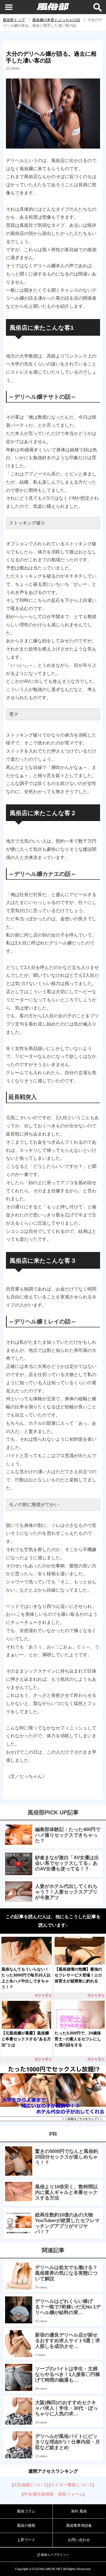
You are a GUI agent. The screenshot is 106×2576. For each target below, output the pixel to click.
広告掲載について (30, 2485)
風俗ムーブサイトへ (55, 2555)
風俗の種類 (26, 2525)
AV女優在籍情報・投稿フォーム (53, 2494)
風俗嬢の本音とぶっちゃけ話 (56, 20)
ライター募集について (72, 2485)
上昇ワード (26, 2540)
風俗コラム (26, 2511)
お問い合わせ (79, 2540)
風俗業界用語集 (79, 2525)
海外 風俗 (79, 2511)
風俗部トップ (14, 20)
